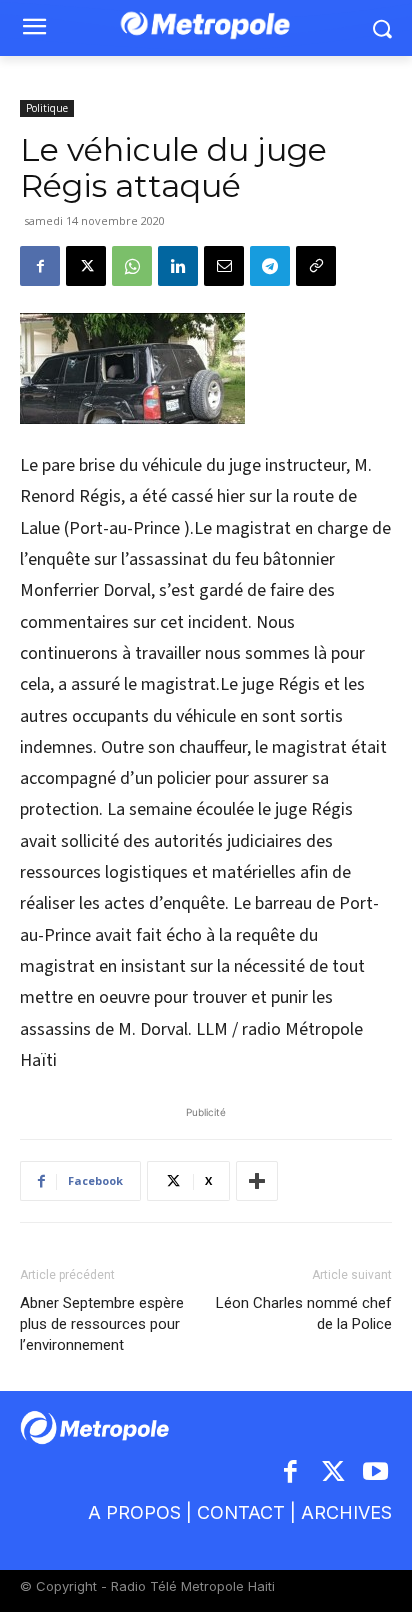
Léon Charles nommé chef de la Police (304, 1313)
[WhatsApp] (132, 266)
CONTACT (241, 1512)
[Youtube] (376, 1473)
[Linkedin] (178, 266)
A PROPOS (134, 1512)
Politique (47, 108)
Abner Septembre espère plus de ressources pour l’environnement (102, 1324)
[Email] (224, 266)
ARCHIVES (346, 1512)
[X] (86, 266)
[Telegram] (270, 266)
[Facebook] (40, 266)
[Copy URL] (316, 266)
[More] (257, 1181)
